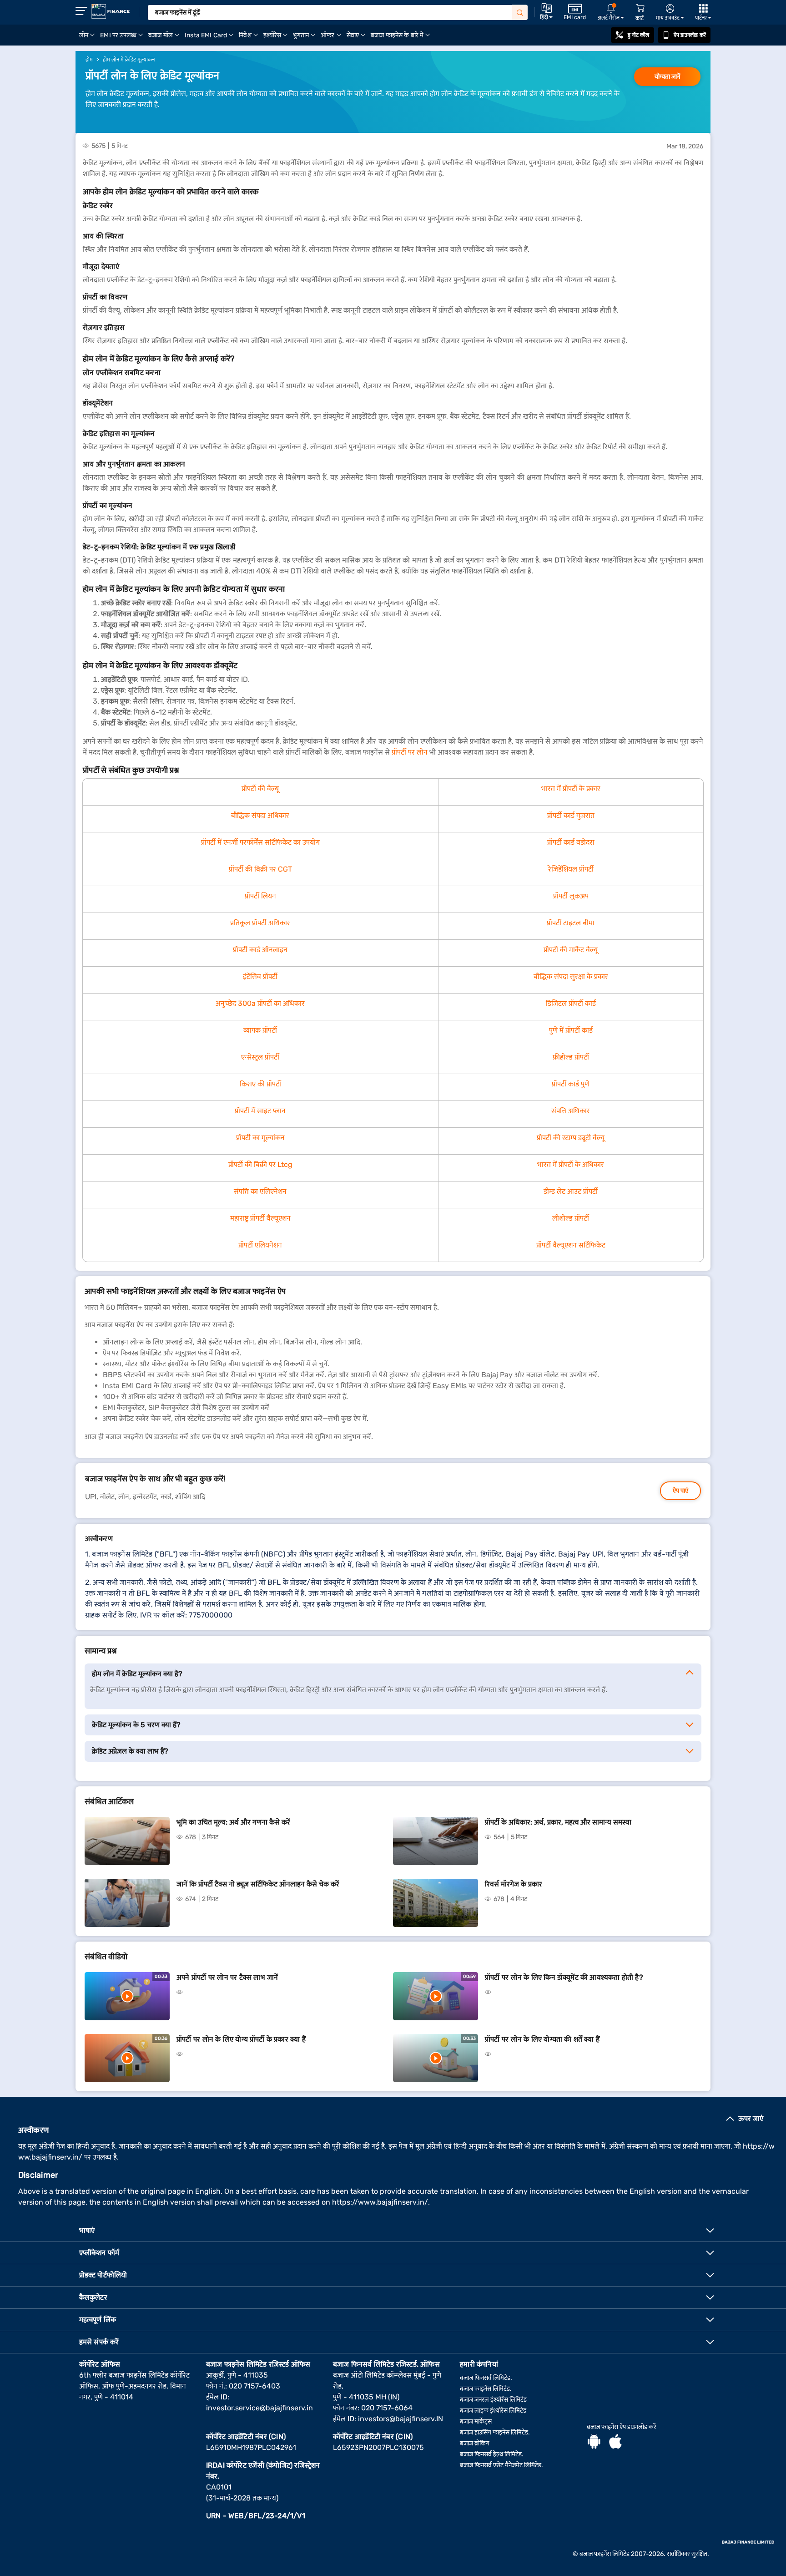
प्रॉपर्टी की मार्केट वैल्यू (571, 950)
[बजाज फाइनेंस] (111, 11)
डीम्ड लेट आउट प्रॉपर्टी (571, 1191)
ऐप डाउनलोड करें (690, 35)
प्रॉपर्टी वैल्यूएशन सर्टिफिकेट (571, 1245)
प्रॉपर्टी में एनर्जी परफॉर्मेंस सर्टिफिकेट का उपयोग (260, 842)
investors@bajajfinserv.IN (401, 2419)
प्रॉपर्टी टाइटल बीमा (571, 923)
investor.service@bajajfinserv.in (259, 2408)
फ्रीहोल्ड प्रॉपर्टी (571, 1057)
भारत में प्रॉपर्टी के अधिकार (571, 1164)
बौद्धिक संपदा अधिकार (260, 815)
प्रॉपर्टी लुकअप (571, 896)
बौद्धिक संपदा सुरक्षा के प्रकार (571, 976)
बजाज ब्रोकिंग (475, 2443)
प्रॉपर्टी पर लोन (410, 752)
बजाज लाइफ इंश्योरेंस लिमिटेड (493, 2411)
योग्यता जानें (667, 77)
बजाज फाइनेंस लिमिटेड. (486, 2389)
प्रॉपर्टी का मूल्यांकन (260, 1138)
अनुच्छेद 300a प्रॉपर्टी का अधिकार (260, 1003)
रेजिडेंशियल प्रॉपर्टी (571, 869)
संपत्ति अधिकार (571, 1111)
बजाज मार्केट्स (476, 2421)
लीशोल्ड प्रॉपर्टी (571, 1218)
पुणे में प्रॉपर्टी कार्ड (571, 1030)
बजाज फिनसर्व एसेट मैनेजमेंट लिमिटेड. (501, 2465)
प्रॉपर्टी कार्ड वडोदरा (571, 842)
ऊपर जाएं (751, 2118)
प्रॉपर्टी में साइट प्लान (260, 1111)
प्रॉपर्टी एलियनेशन (260, 1245)
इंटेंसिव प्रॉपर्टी (260, 976)
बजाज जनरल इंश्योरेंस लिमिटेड (493, 2400)
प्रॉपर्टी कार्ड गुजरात (571, 815)
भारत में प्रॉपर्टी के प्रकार (571, 789)
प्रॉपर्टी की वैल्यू (260, 789)
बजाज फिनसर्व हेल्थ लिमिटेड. (492, 2454)
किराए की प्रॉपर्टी (260, 1084)
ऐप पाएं (680, 1491)
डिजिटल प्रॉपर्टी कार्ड (571, 1003)
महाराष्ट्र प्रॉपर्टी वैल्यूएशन (260, 1218)
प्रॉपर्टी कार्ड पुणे (571, 1084)
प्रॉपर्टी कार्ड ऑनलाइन (260, 950)
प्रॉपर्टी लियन (260, 896)
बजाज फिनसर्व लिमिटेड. (486, 2378)
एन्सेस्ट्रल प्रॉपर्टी (260, 1057)
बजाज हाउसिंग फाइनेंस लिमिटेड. (495, 2432)
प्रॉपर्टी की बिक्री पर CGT (260, 869)
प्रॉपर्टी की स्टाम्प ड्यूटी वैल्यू (571, 1138)
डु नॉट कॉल (639, 35)
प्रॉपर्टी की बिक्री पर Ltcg (260, 1164)
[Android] (594, 2443)
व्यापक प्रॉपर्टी (260, 1030)
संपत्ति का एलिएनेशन (260, 1191)
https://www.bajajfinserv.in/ (380, 2202)
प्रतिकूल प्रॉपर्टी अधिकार (260, 923)
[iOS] (615, 2443)
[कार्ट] (640, 8)
